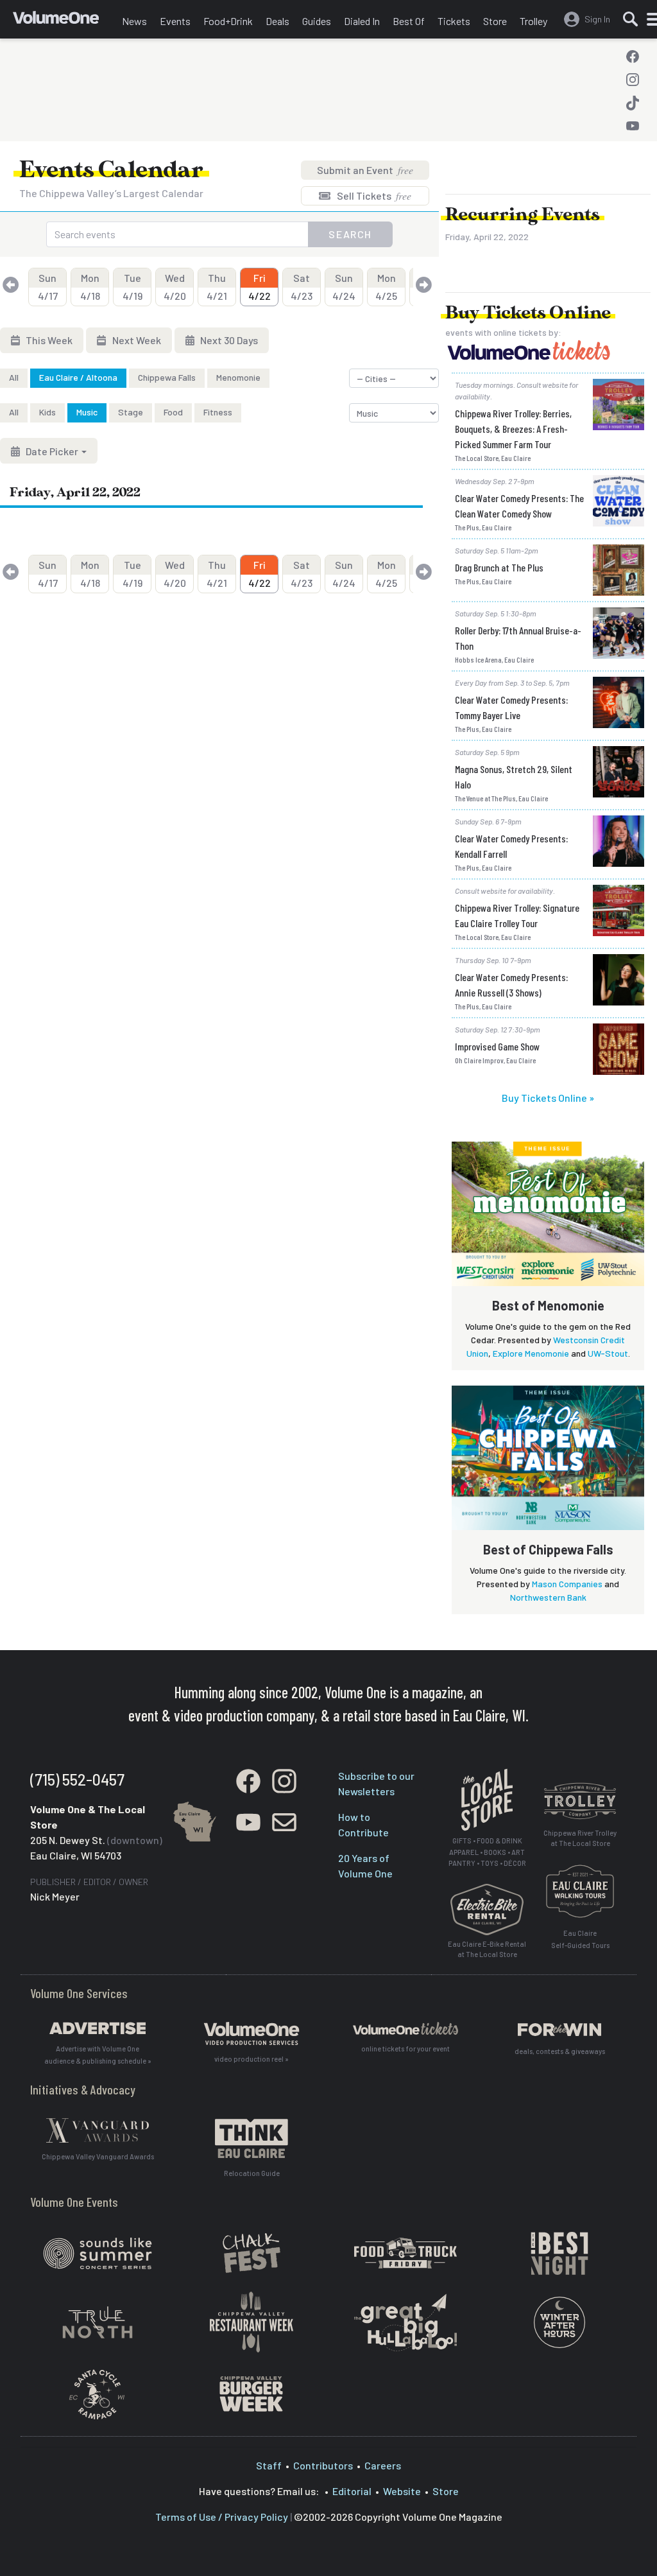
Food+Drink (228, 21)
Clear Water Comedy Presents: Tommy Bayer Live (511, 707)
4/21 (217, 287)
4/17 (48, 287)
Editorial (352, 2491)
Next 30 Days (228, 340)
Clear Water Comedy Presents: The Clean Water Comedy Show (519, 506)
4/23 (302, 287)
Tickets (454, 21)
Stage (131, 412)
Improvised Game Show (497, 1046)
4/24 (344, 287)
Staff (269, 2465)
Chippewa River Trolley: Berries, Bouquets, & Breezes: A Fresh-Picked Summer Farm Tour (513, 429)
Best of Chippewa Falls (548, 1549)
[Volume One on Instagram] (633, 80)
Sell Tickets (373, 196)
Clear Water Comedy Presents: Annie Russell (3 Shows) (511, 985)
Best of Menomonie (548, 1305)
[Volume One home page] (64, 22)
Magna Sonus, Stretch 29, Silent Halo (514, 777)
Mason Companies (567, 1584)
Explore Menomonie (531, 1353)
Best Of (409, 21)
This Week (48, 340)
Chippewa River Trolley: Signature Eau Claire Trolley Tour (517, 915)
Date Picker (52, 451)
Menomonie (238, 377)
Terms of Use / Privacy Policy (222, 2517)
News (134, 21)
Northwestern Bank (548, 1597)
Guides (317, 21)
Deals (277, 21)
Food (173, 412)
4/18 (90, 287)
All (14, 377)
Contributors (323, 2465)
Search (350, 234)
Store (495, 21)
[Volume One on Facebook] (633, 57)
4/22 (260, 287)
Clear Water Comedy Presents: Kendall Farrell (511, 846)
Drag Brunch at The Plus (499, 567)
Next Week (136, 340)
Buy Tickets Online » (548, 1098)
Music (87, 412)
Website (402, 2491)
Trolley (533, 21)
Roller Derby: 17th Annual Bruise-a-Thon (518, 638)
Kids (47, 412)
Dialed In (362, 21)
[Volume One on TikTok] (633, 103)
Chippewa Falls (167, 377)
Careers (383, 2465)
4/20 (175, 287)
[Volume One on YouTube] (633, 126)
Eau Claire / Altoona (78, 377)
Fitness (218, 412)
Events (175, 21)
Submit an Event (365, 170)
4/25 (386, 287)
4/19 (132, 287)
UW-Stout (608, 1353)
